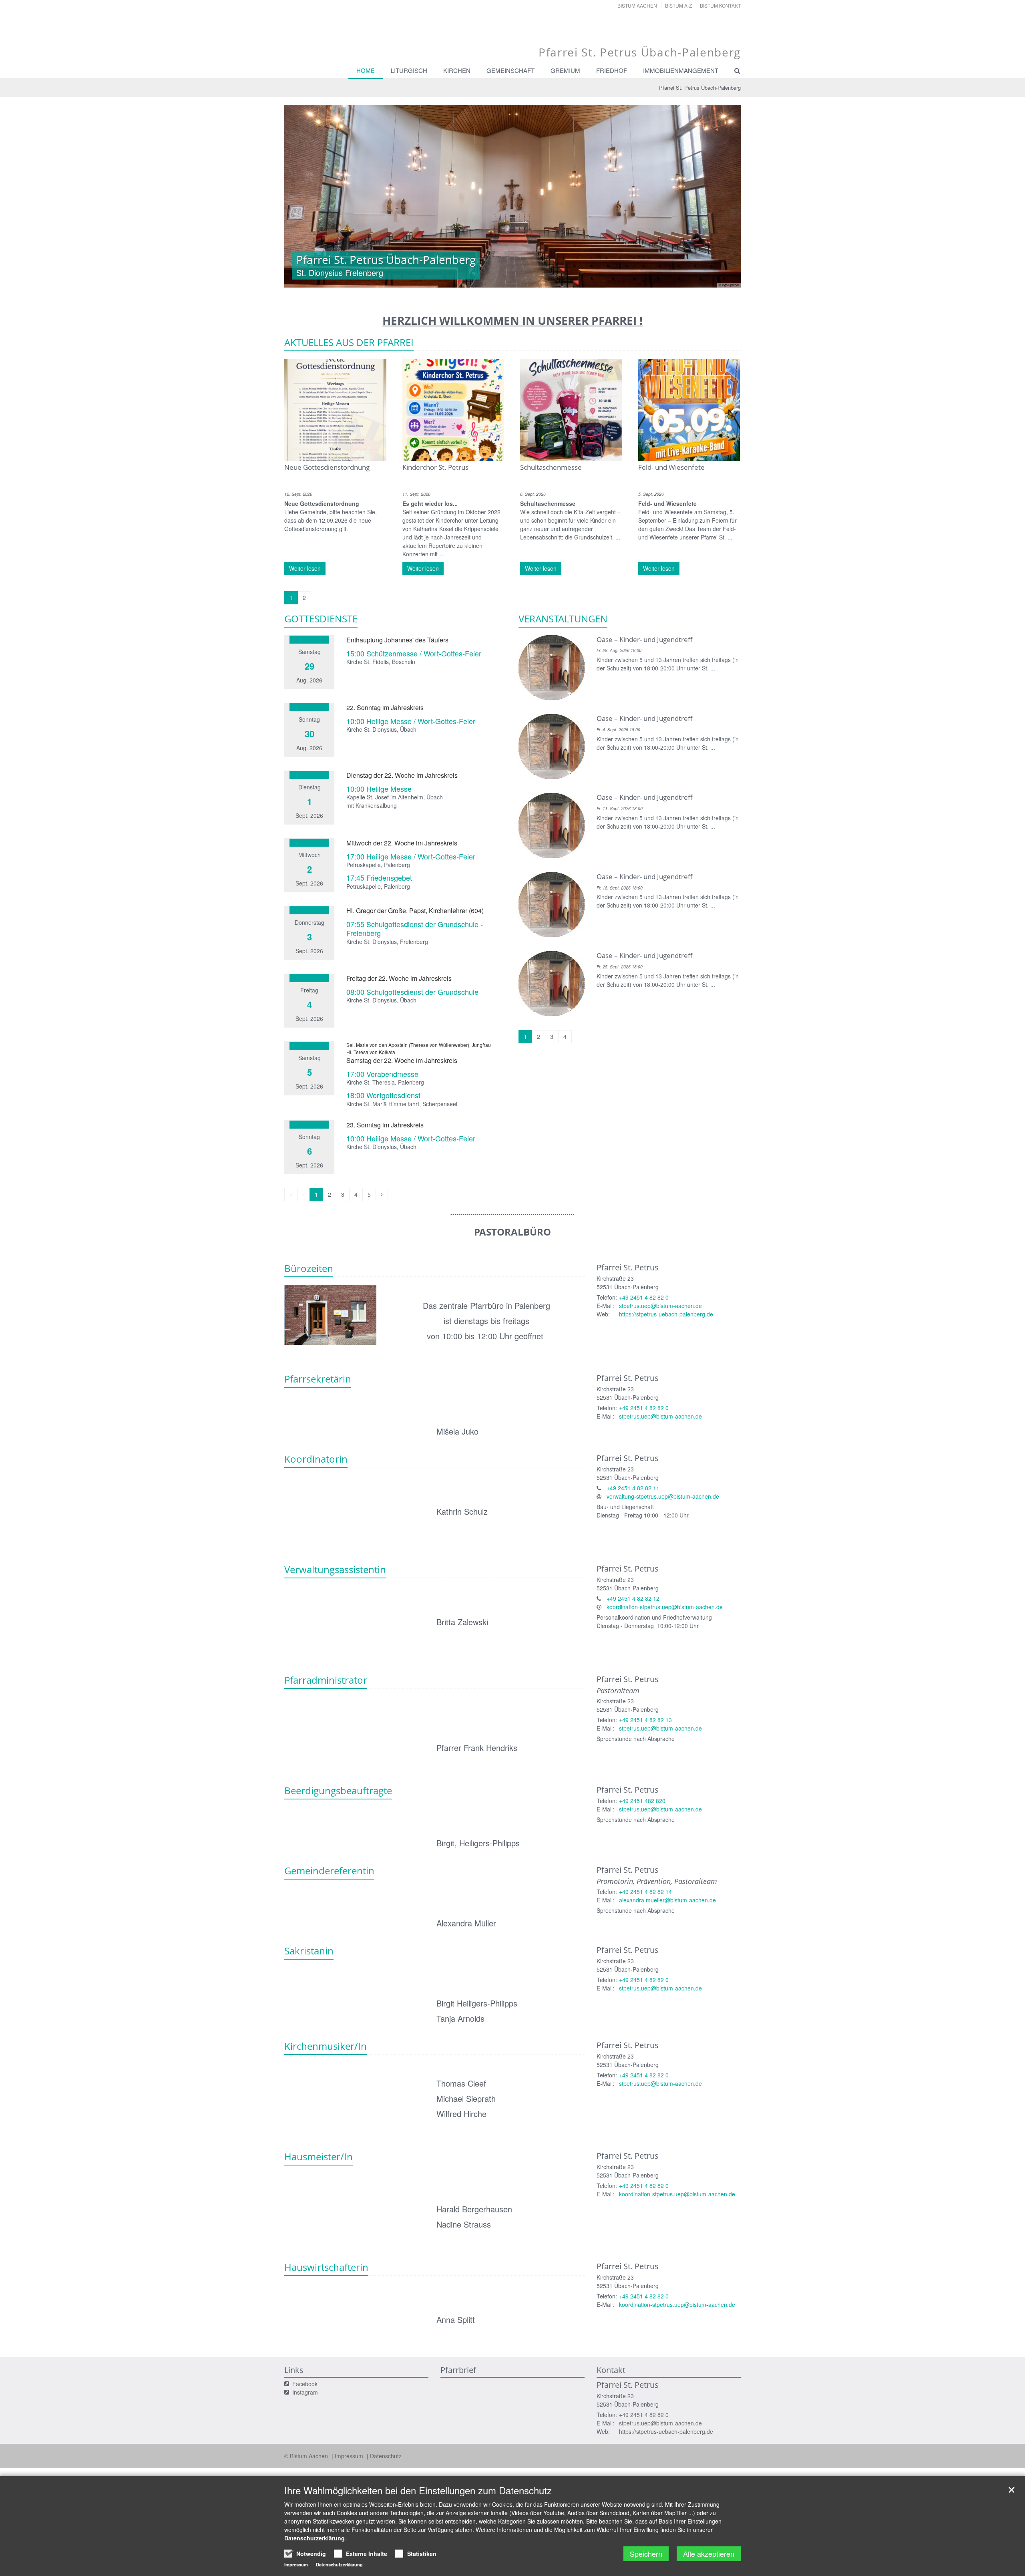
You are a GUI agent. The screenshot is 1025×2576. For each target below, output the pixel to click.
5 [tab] (525, 280)
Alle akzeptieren (709, 2554)
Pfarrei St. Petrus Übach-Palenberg (700, 88)
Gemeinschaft (510, 70)
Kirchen (457, 70)
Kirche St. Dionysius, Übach (381, 729)
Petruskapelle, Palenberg (378, 865)
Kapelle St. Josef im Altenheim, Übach (395, 797)
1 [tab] (476, 280)
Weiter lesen (305, 568)
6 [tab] (537, 280)
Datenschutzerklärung (315, 2538)
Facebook (305, 2384)
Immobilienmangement (681, 70)
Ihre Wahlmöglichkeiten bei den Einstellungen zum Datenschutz (418, 2490)
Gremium (565, 70)
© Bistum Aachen (307, 2456)
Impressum (350, 2456)
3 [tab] (500, 280)
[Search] (734, 70)
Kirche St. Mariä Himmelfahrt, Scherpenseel (402, 1104)
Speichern (646, 2554)
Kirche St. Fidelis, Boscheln (381, 662)
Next (721, 196)
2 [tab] (488, 280)
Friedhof (612, 70)
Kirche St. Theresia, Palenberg (385, 1082)
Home (366, 70)
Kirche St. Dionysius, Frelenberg (387, 942)
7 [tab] (549, 280)
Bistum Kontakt (720, 5)
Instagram (305, 2392)
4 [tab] (512, 280)
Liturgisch (409, 70)
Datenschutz (386, 2456)
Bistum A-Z (678, 5)
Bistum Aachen (637, 5)
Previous (304, 196)
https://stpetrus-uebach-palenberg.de (666, 1314)
